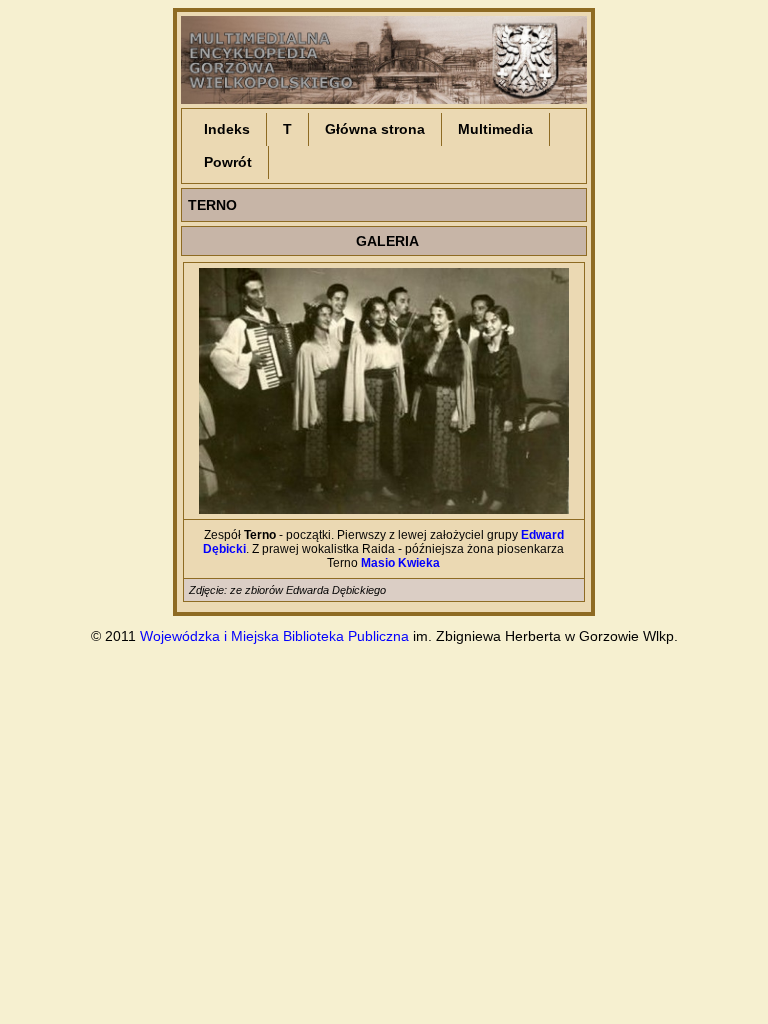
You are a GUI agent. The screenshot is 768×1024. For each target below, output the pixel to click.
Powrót (228, 162)
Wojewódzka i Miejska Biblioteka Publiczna (274, 636)
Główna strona (375, 129)
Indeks (227, 129)
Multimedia (495, 129)
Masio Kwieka (400, 563)
